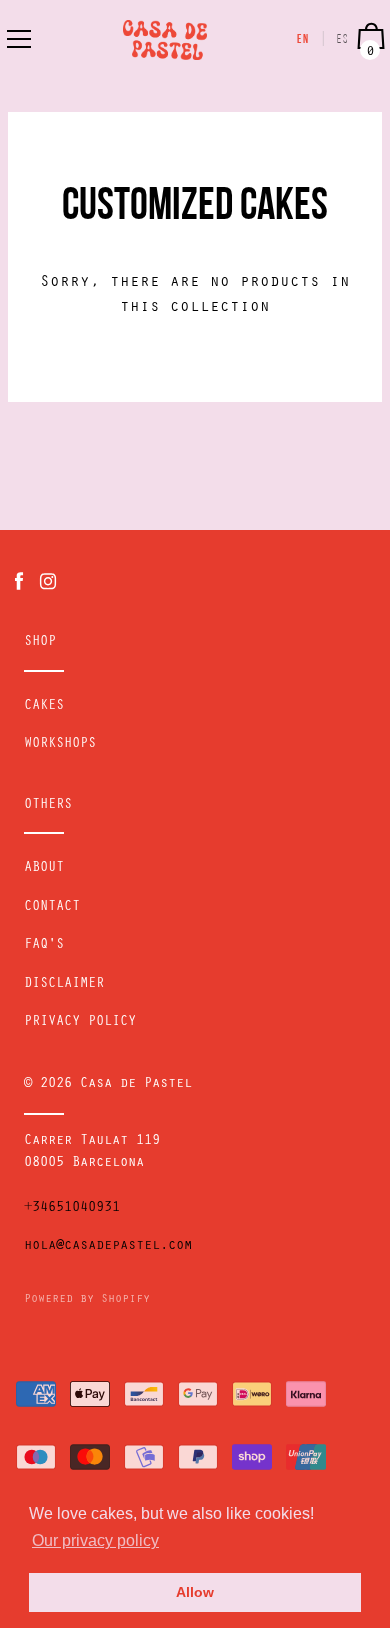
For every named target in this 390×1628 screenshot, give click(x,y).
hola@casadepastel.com (108, 1247)
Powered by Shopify (87, 1300)
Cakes (44, 707)
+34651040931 (72, 1209)
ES (342, 40)
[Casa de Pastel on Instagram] (48, 582)
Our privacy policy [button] (95, 1540)
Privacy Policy (80, 1023)
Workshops (60, 745)
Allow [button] (195, 1592)
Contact (52, 908)
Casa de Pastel (136, 1085)
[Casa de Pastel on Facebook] (19, 582)
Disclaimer (64, 985)
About (44, 869)
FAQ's (44, 946)
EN (303, 40)
